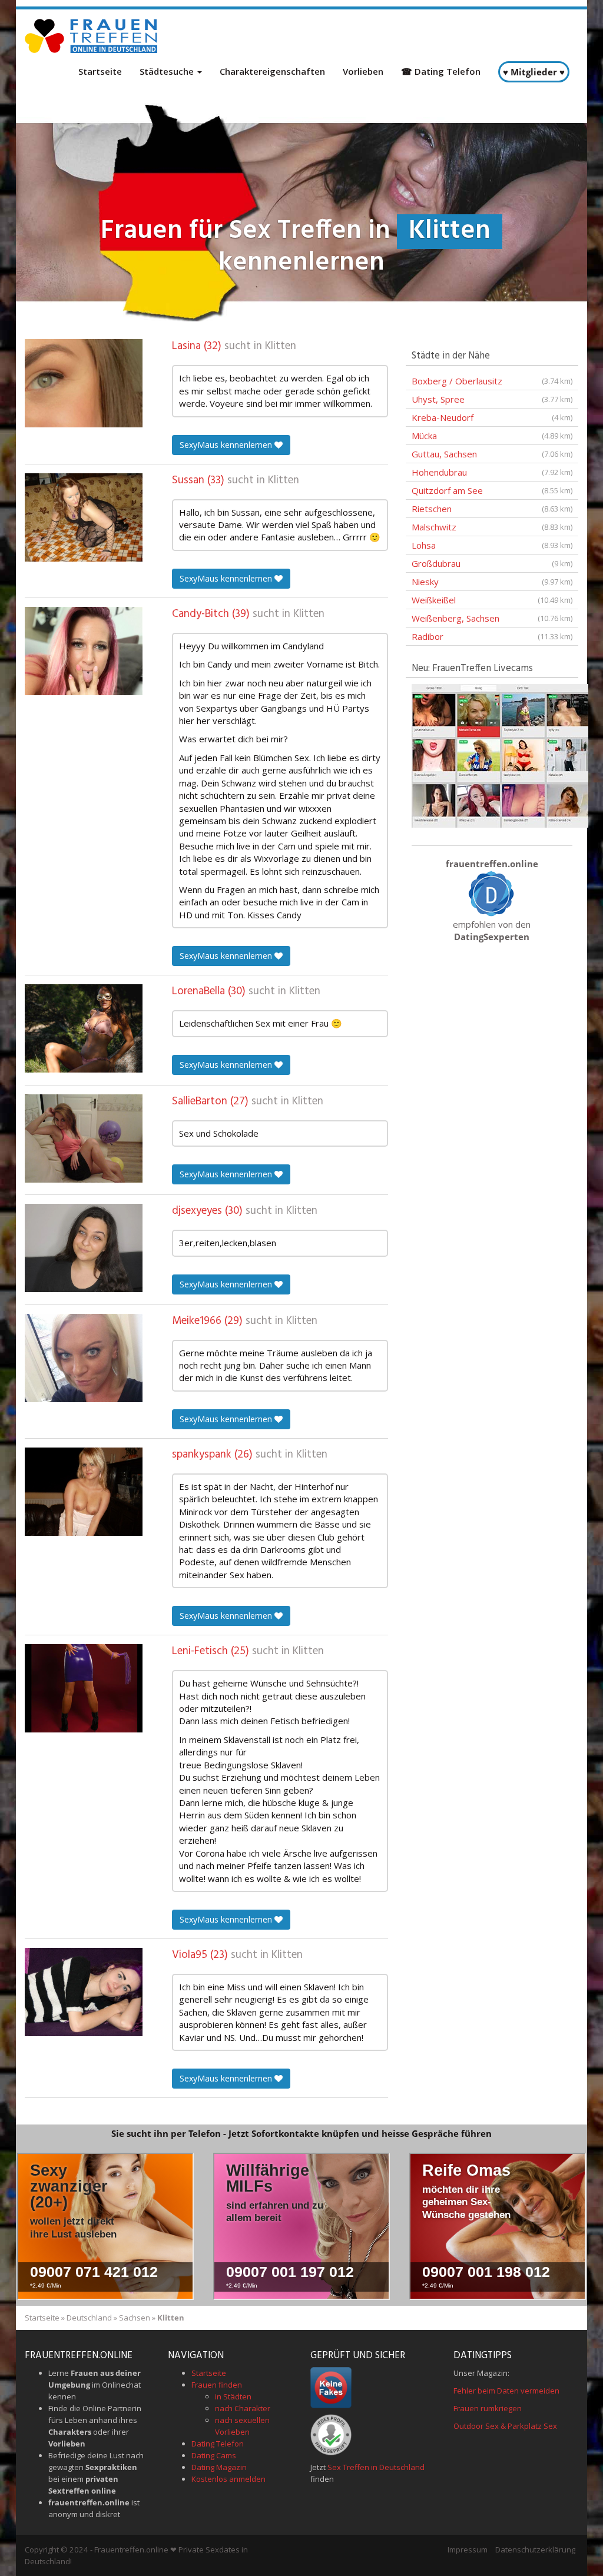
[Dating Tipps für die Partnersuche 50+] (492, 893)
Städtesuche (168, 71)
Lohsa (492, 545)
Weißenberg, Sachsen (492, 618)
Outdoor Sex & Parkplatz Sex (505, 2426)
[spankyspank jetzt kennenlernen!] (84, 1492)
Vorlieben (363, 71)
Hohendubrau (492, 472)
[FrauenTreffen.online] (92, 36)
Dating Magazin (219, 2467)
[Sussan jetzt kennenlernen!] (84, 517)
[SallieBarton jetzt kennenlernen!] (84, 1138)
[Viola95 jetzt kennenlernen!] (84, 1992)
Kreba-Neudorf (492, 417)
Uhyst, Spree (492, 399)
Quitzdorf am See (492, 490)
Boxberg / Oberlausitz (492, 381)
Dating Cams (214, 2455)
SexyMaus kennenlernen (227, 445)
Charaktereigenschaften (272, 71)
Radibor (492, 636)
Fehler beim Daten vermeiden (506, 2391)
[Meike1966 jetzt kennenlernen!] (84, 1358)
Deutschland (89, 2318)
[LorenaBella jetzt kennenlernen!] (84, 1028)
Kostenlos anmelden (228, 2479)
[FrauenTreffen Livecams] (500, 755)
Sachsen (135, 2318)
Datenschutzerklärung (535, 2550)
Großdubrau (492, 563)
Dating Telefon (218, 2444)
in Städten (233, 2396)
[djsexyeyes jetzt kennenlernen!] (84, 1248)
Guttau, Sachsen (492, 454)
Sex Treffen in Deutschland (376, 2467)
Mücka (492, 436)
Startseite (100, 71)
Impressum (468, 2550)
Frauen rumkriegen (488, 2408)
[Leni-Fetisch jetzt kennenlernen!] (84, 1688)
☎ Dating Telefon (441, 71)
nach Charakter (243, 2408)
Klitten (281, 346)
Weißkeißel (492, 600)
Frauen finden (217, 2385)
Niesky (492, 582)
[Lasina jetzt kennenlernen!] (84, 383)
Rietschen (492, 509)
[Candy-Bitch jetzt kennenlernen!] (84, 651)
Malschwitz (492, 527)
